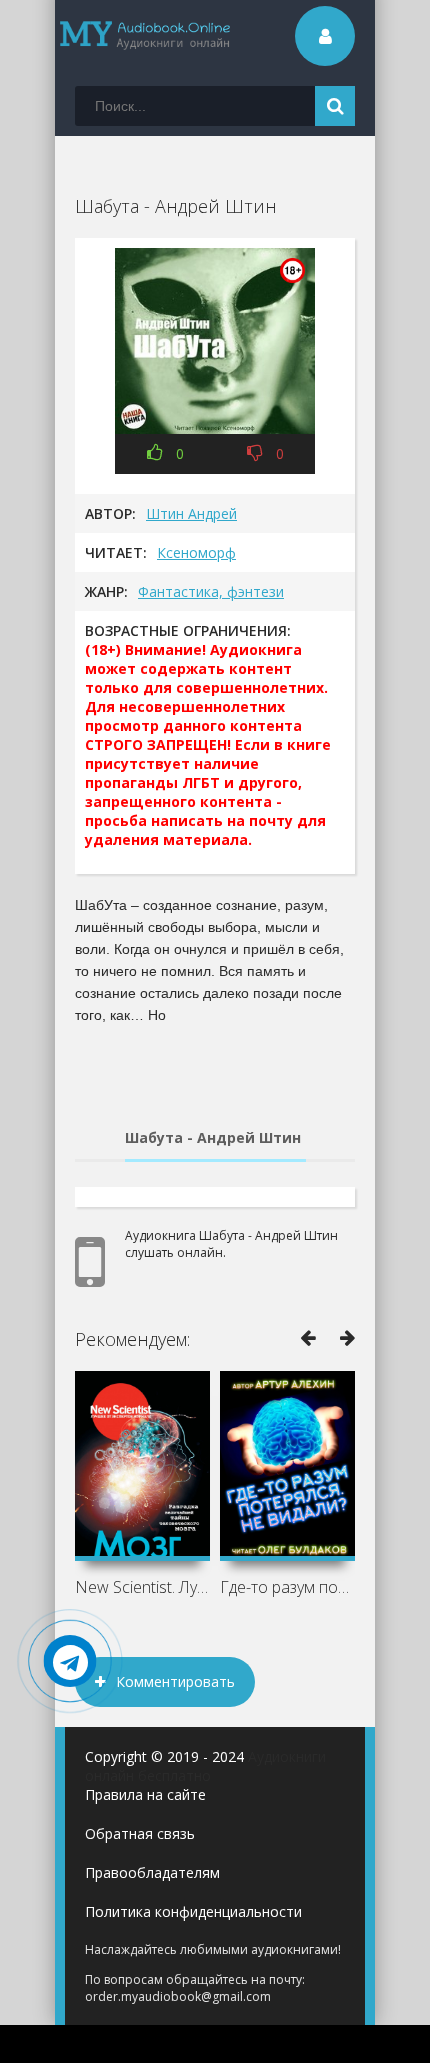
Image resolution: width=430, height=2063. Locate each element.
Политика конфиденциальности (193, 1911)
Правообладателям (152, 1872)
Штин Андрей (191, 513)
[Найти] (335, 106)
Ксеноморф (196, 552)
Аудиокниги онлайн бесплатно (205, 1766)
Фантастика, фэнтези (211, 591)
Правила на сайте (145, 1794)
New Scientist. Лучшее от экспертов (142, 1587)
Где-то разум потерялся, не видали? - (287, 1587)
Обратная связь (140, 1833)
